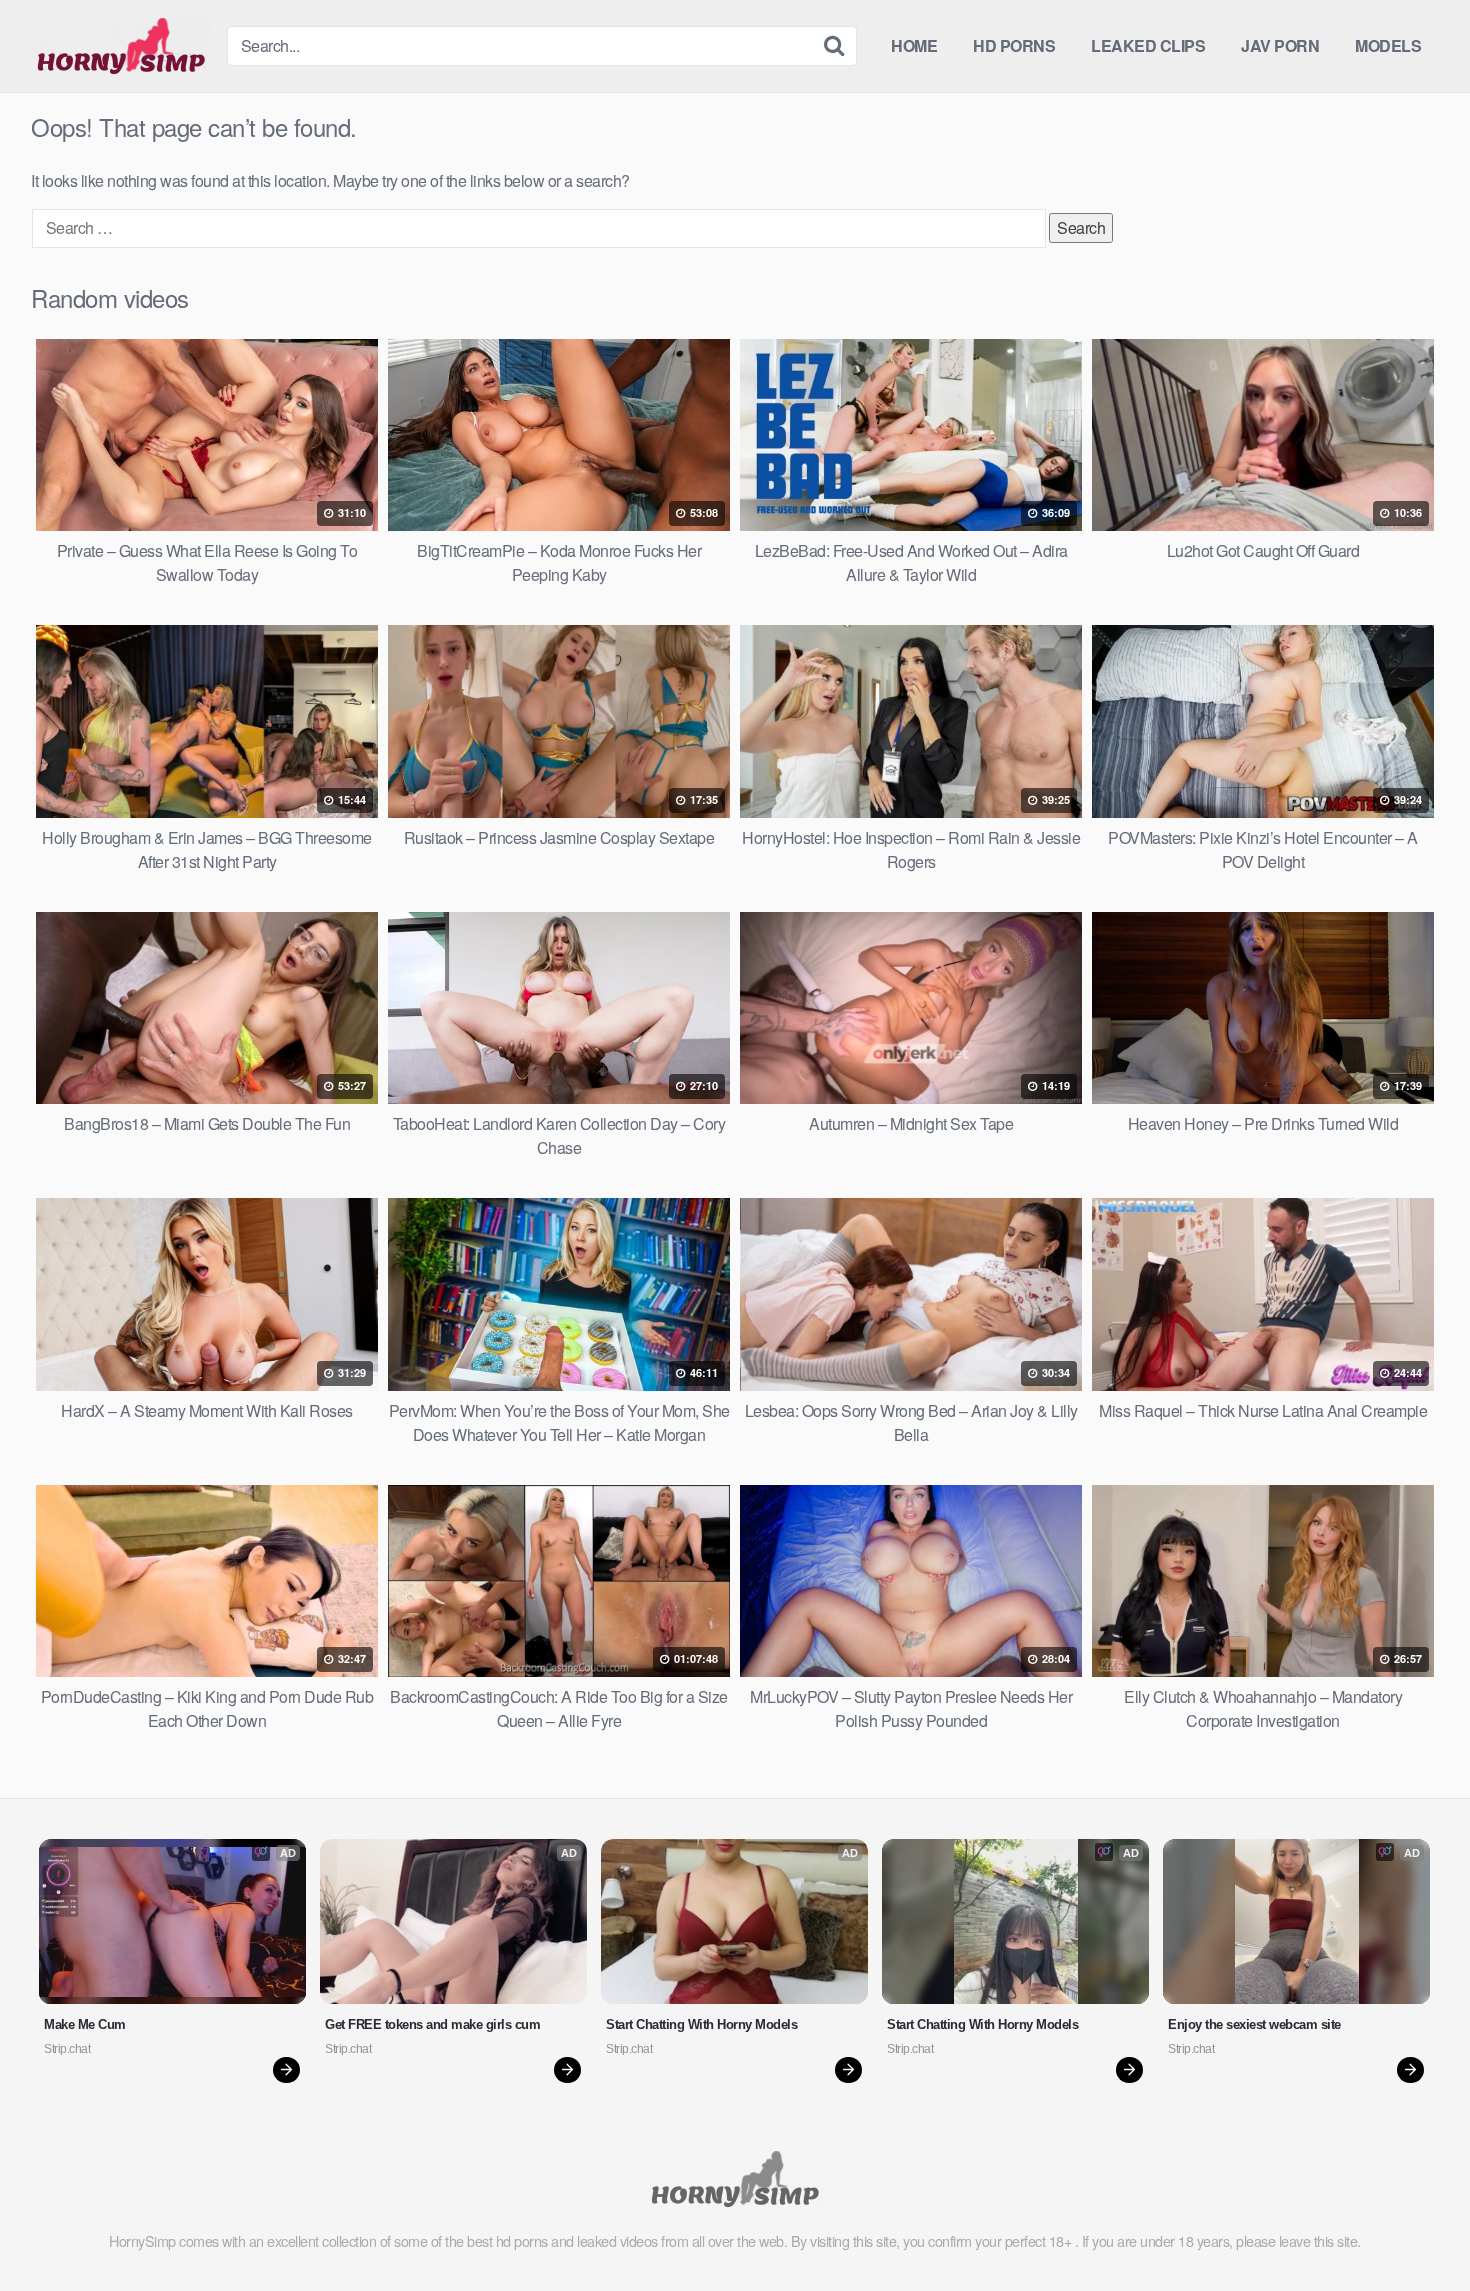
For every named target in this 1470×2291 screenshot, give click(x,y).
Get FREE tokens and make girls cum (432, 2024)
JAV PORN (1280, 45)
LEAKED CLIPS (1148, 45)
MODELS (1388, 45)
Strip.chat (67, 2049)
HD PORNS (1014, 45)
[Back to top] (1415, 2227)
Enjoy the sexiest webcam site (1254, 2024)
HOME (914, 45)
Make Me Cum (85, 2024)
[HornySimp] (121, 46)
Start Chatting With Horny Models (701, 2024)
